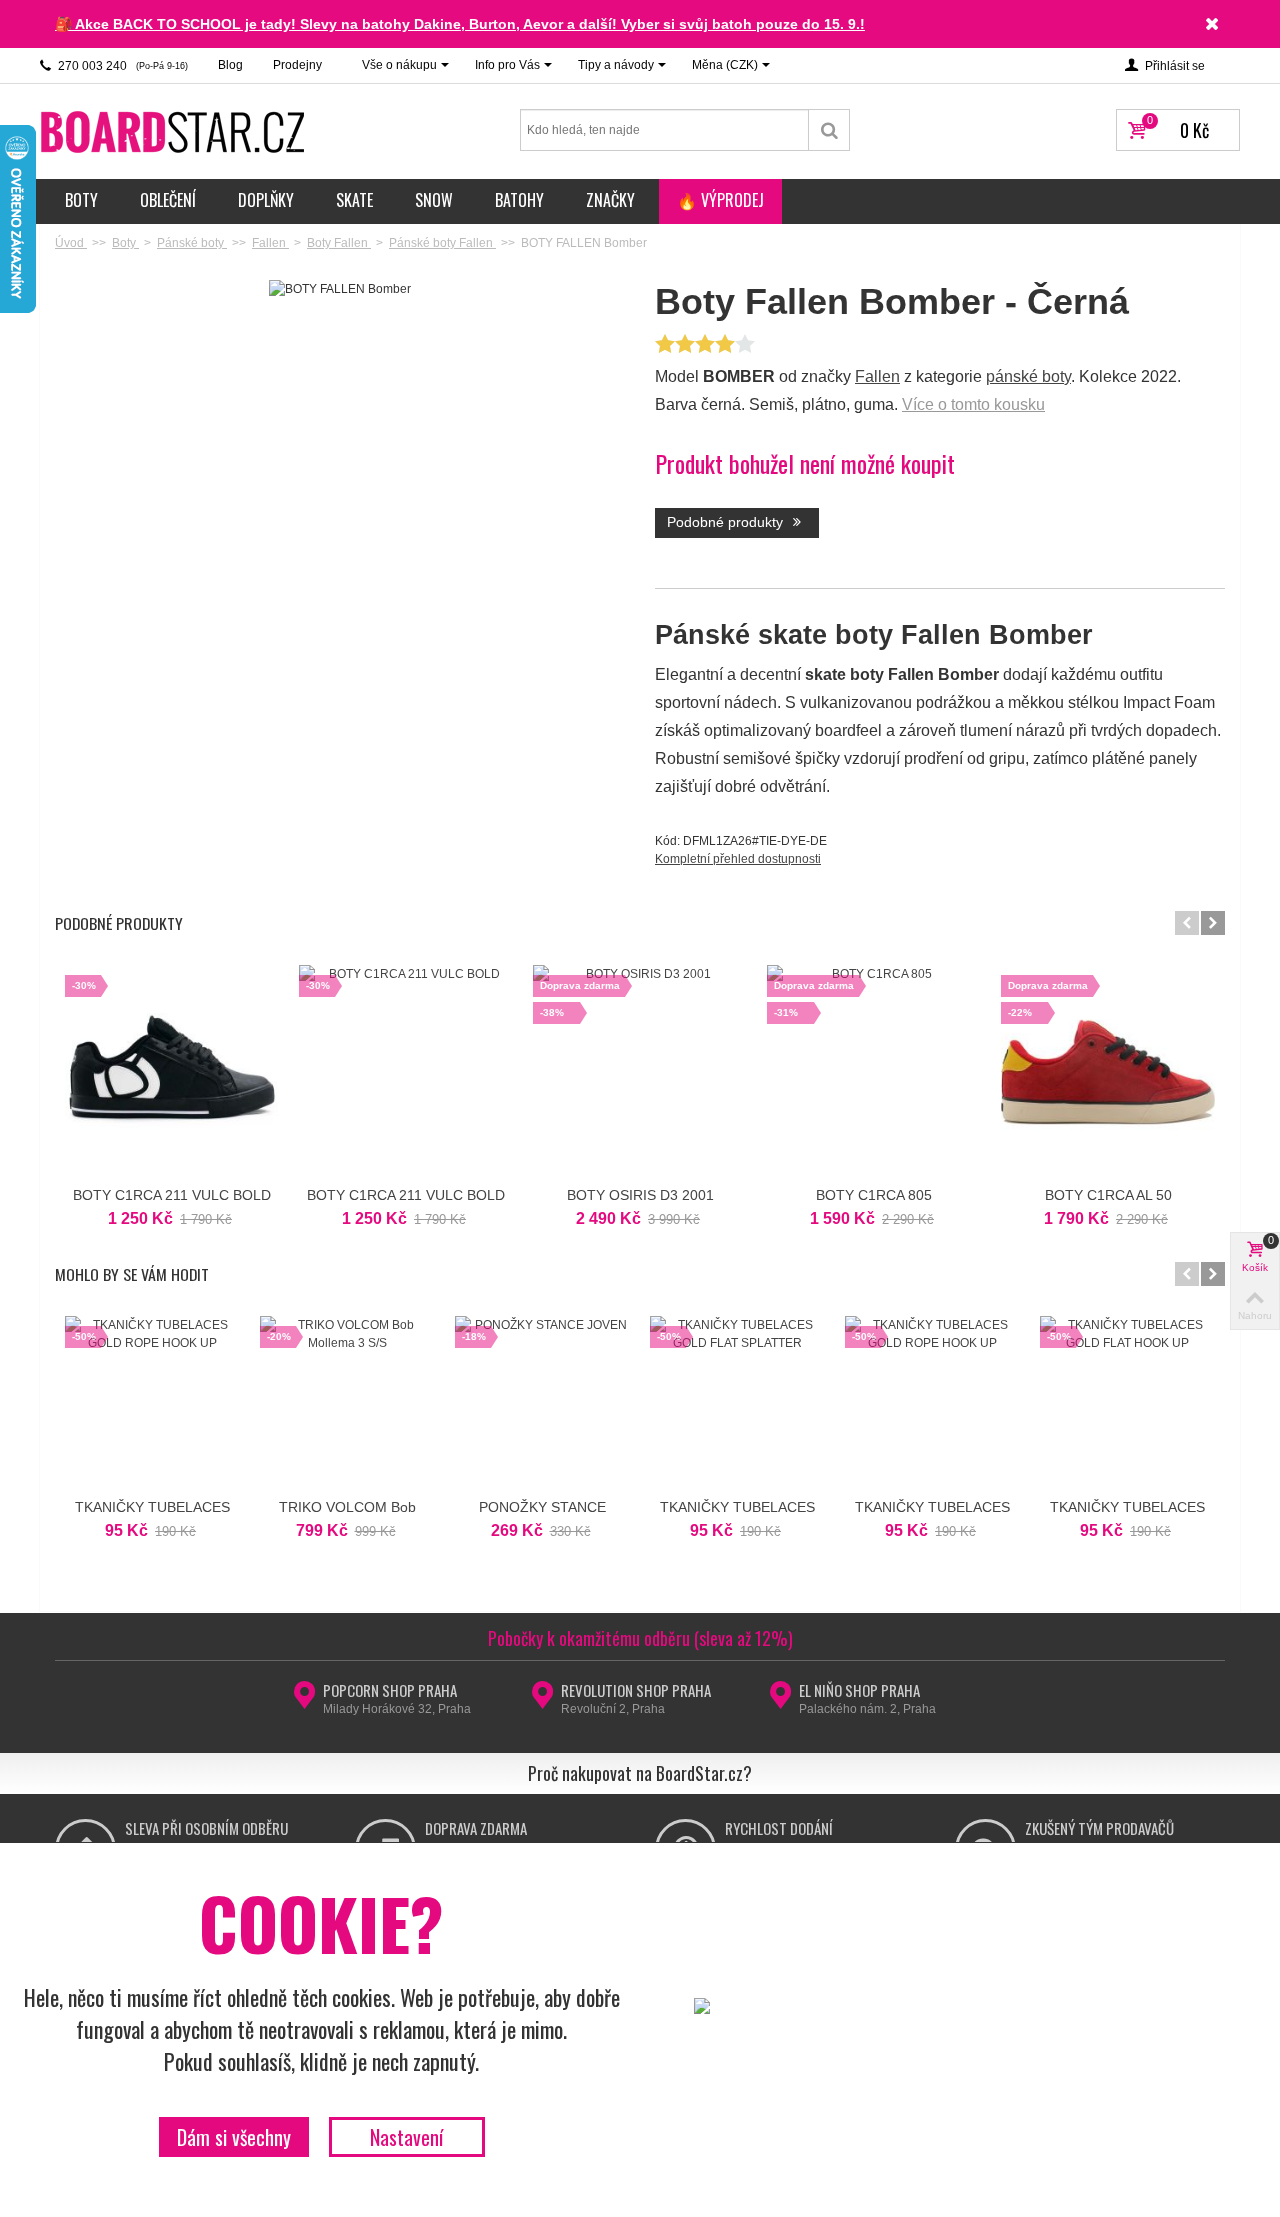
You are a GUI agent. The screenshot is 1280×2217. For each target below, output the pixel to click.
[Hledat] (829, 130)
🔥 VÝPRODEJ (720, 200)
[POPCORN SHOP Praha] (304, 1701)
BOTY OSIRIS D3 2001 (640, 1195)
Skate (354, 200)
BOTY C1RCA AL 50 (1108, 1195)
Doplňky (266, 200)
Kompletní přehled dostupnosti (738, 859)
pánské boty (1028, 376)
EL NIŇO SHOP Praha (859, 1690)
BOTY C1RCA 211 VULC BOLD (172, 1195)
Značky (610, 200)
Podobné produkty (727, 522)
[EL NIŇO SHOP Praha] (780, 1701)
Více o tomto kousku (973, 404)
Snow (434, 200)
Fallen (877, 376)
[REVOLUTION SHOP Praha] (542, 1701)
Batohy (519, 200)
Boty (81, 200)
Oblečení (168, 200)
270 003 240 (121, 66)
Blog (230, 65)
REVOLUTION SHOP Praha (636, 1690)
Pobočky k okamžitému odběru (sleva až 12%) (640, 1638)
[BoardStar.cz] (175, 131)
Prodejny (297, 65)
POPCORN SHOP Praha (390, 1690)
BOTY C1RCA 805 (874, 1195)
